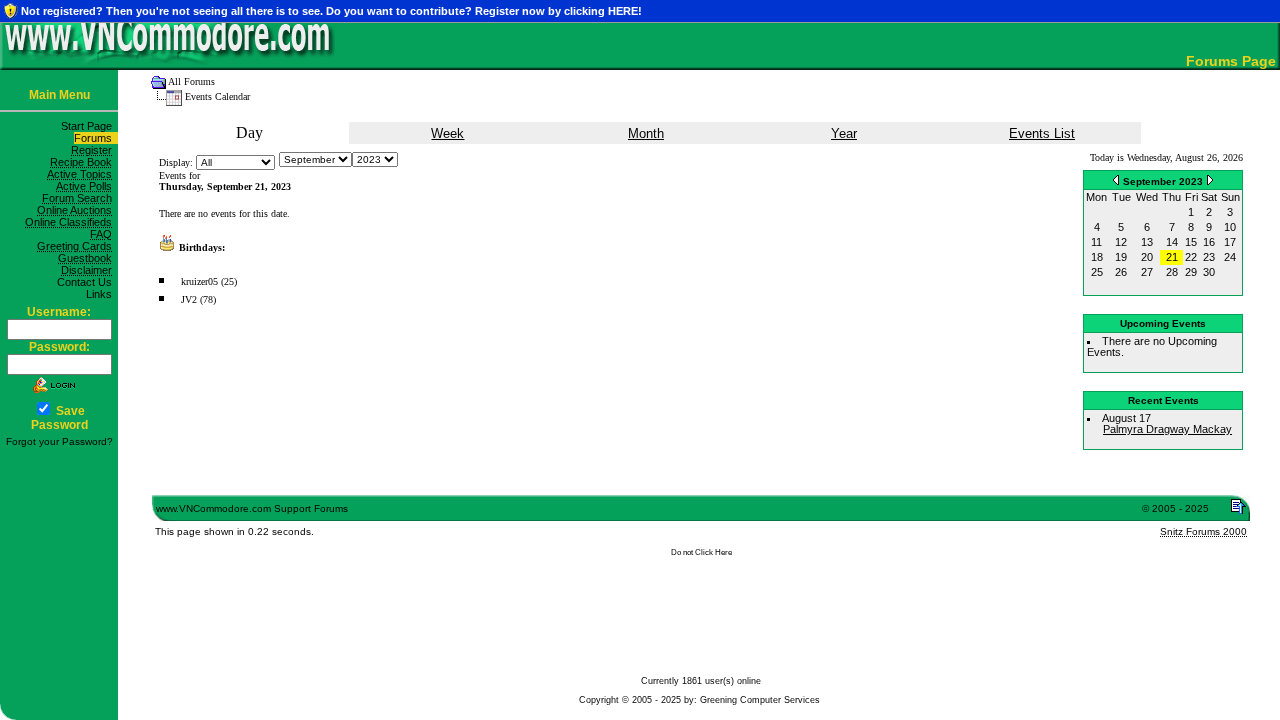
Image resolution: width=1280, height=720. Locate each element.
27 (1147, 272)
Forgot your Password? (59, 441)
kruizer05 (199, 281)
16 (1209, 242)
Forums (96, 138)
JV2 (189, 299)
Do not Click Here (701, 552)
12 (1121, 242)
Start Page (89, 126)
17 (1230, 242)
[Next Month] (1210, 179)
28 (1172, 272)
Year (844, 133)
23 (1209, 257)
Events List (1042, 133)
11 (1096, 242)
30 (1209, 272)
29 (1191, 272)
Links (102, 294)
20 (1147, 257)
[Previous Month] (1116, 179)
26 (1121, 272)
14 (1172, 242)
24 (1230, 257)
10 (1230, 227)
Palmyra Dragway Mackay (1167, 429)
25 (1097, 272)
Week (447, 133)
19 (1121, 257)
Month (646, 133)
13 (1147, 242)
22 (1191, 257)
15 (1191, 242)
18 (1097, 257)
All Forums (191, 81)
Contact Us (87, 282)
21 (1172, 257)
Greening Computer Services (760, 700)
